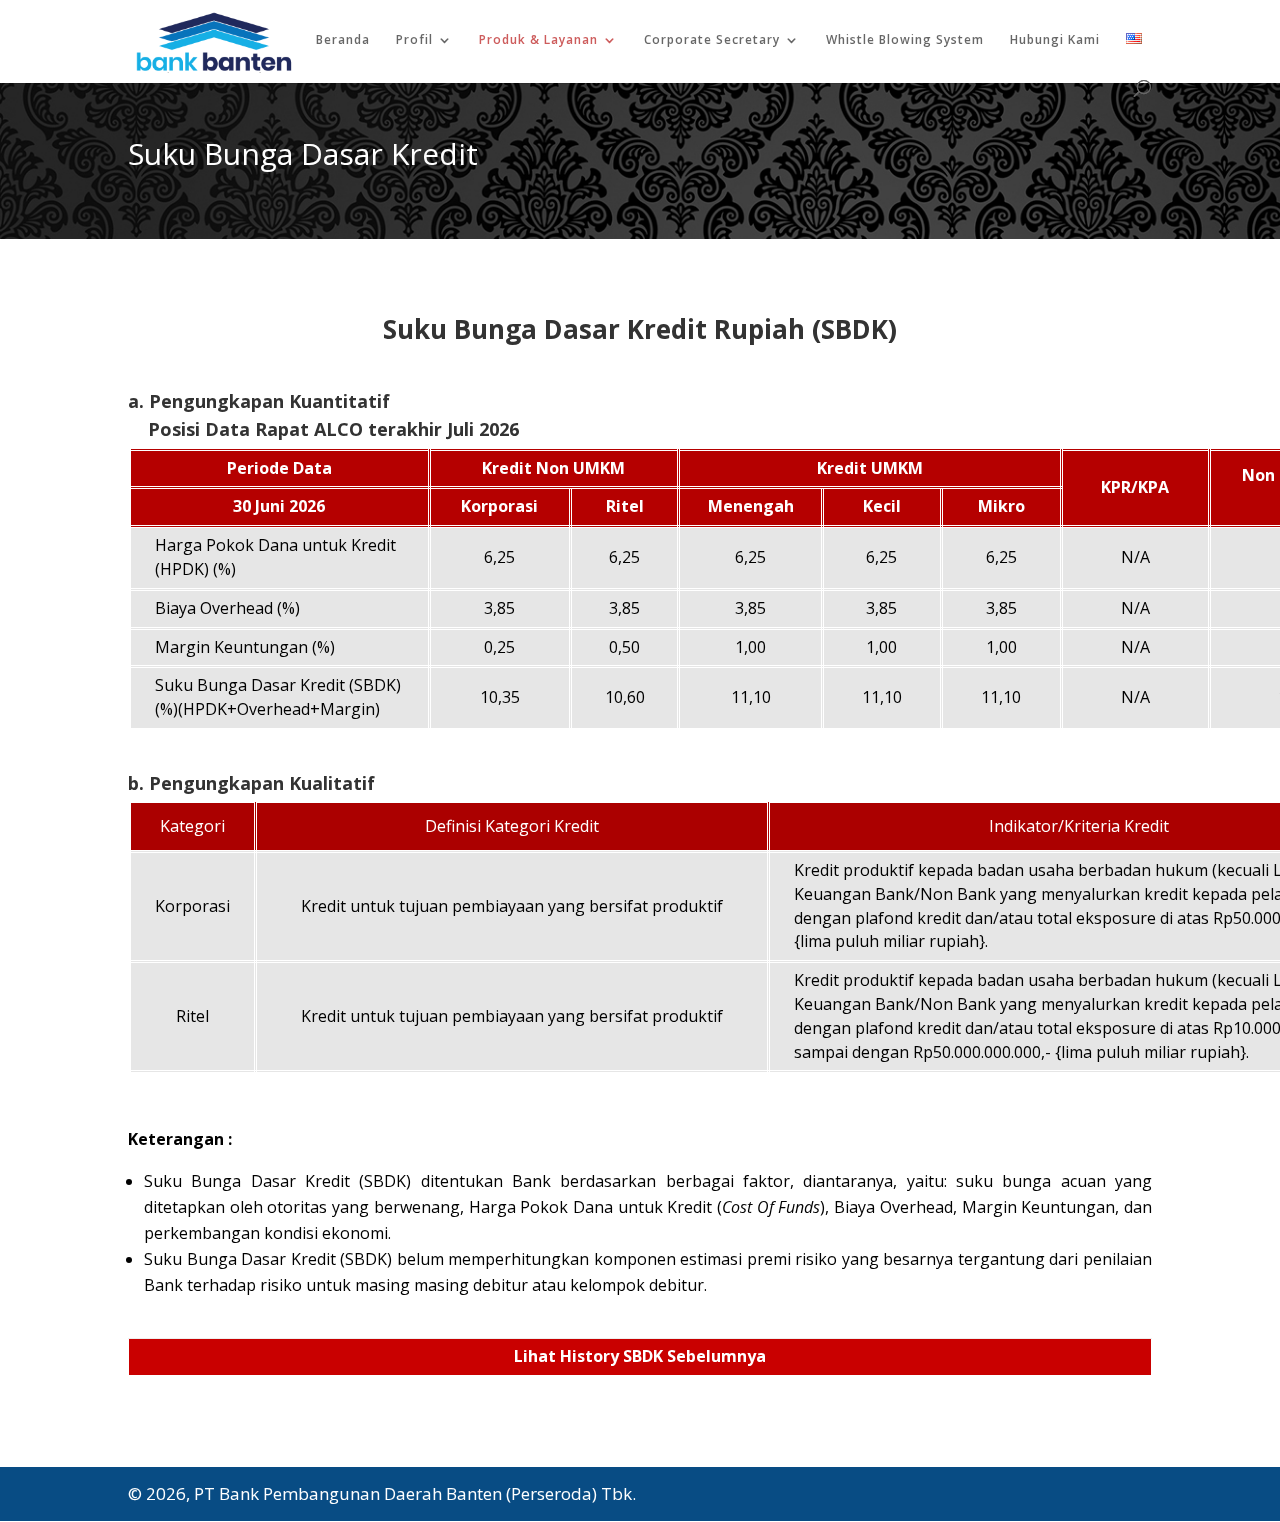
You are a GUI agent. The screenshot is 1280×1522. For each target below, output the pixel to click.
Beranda (343, 40)
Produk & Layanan (538, 40)
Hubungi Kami (1055, 40)
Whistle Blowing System (905, 40)
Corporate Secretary (712, 40)
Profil (414, 40)
